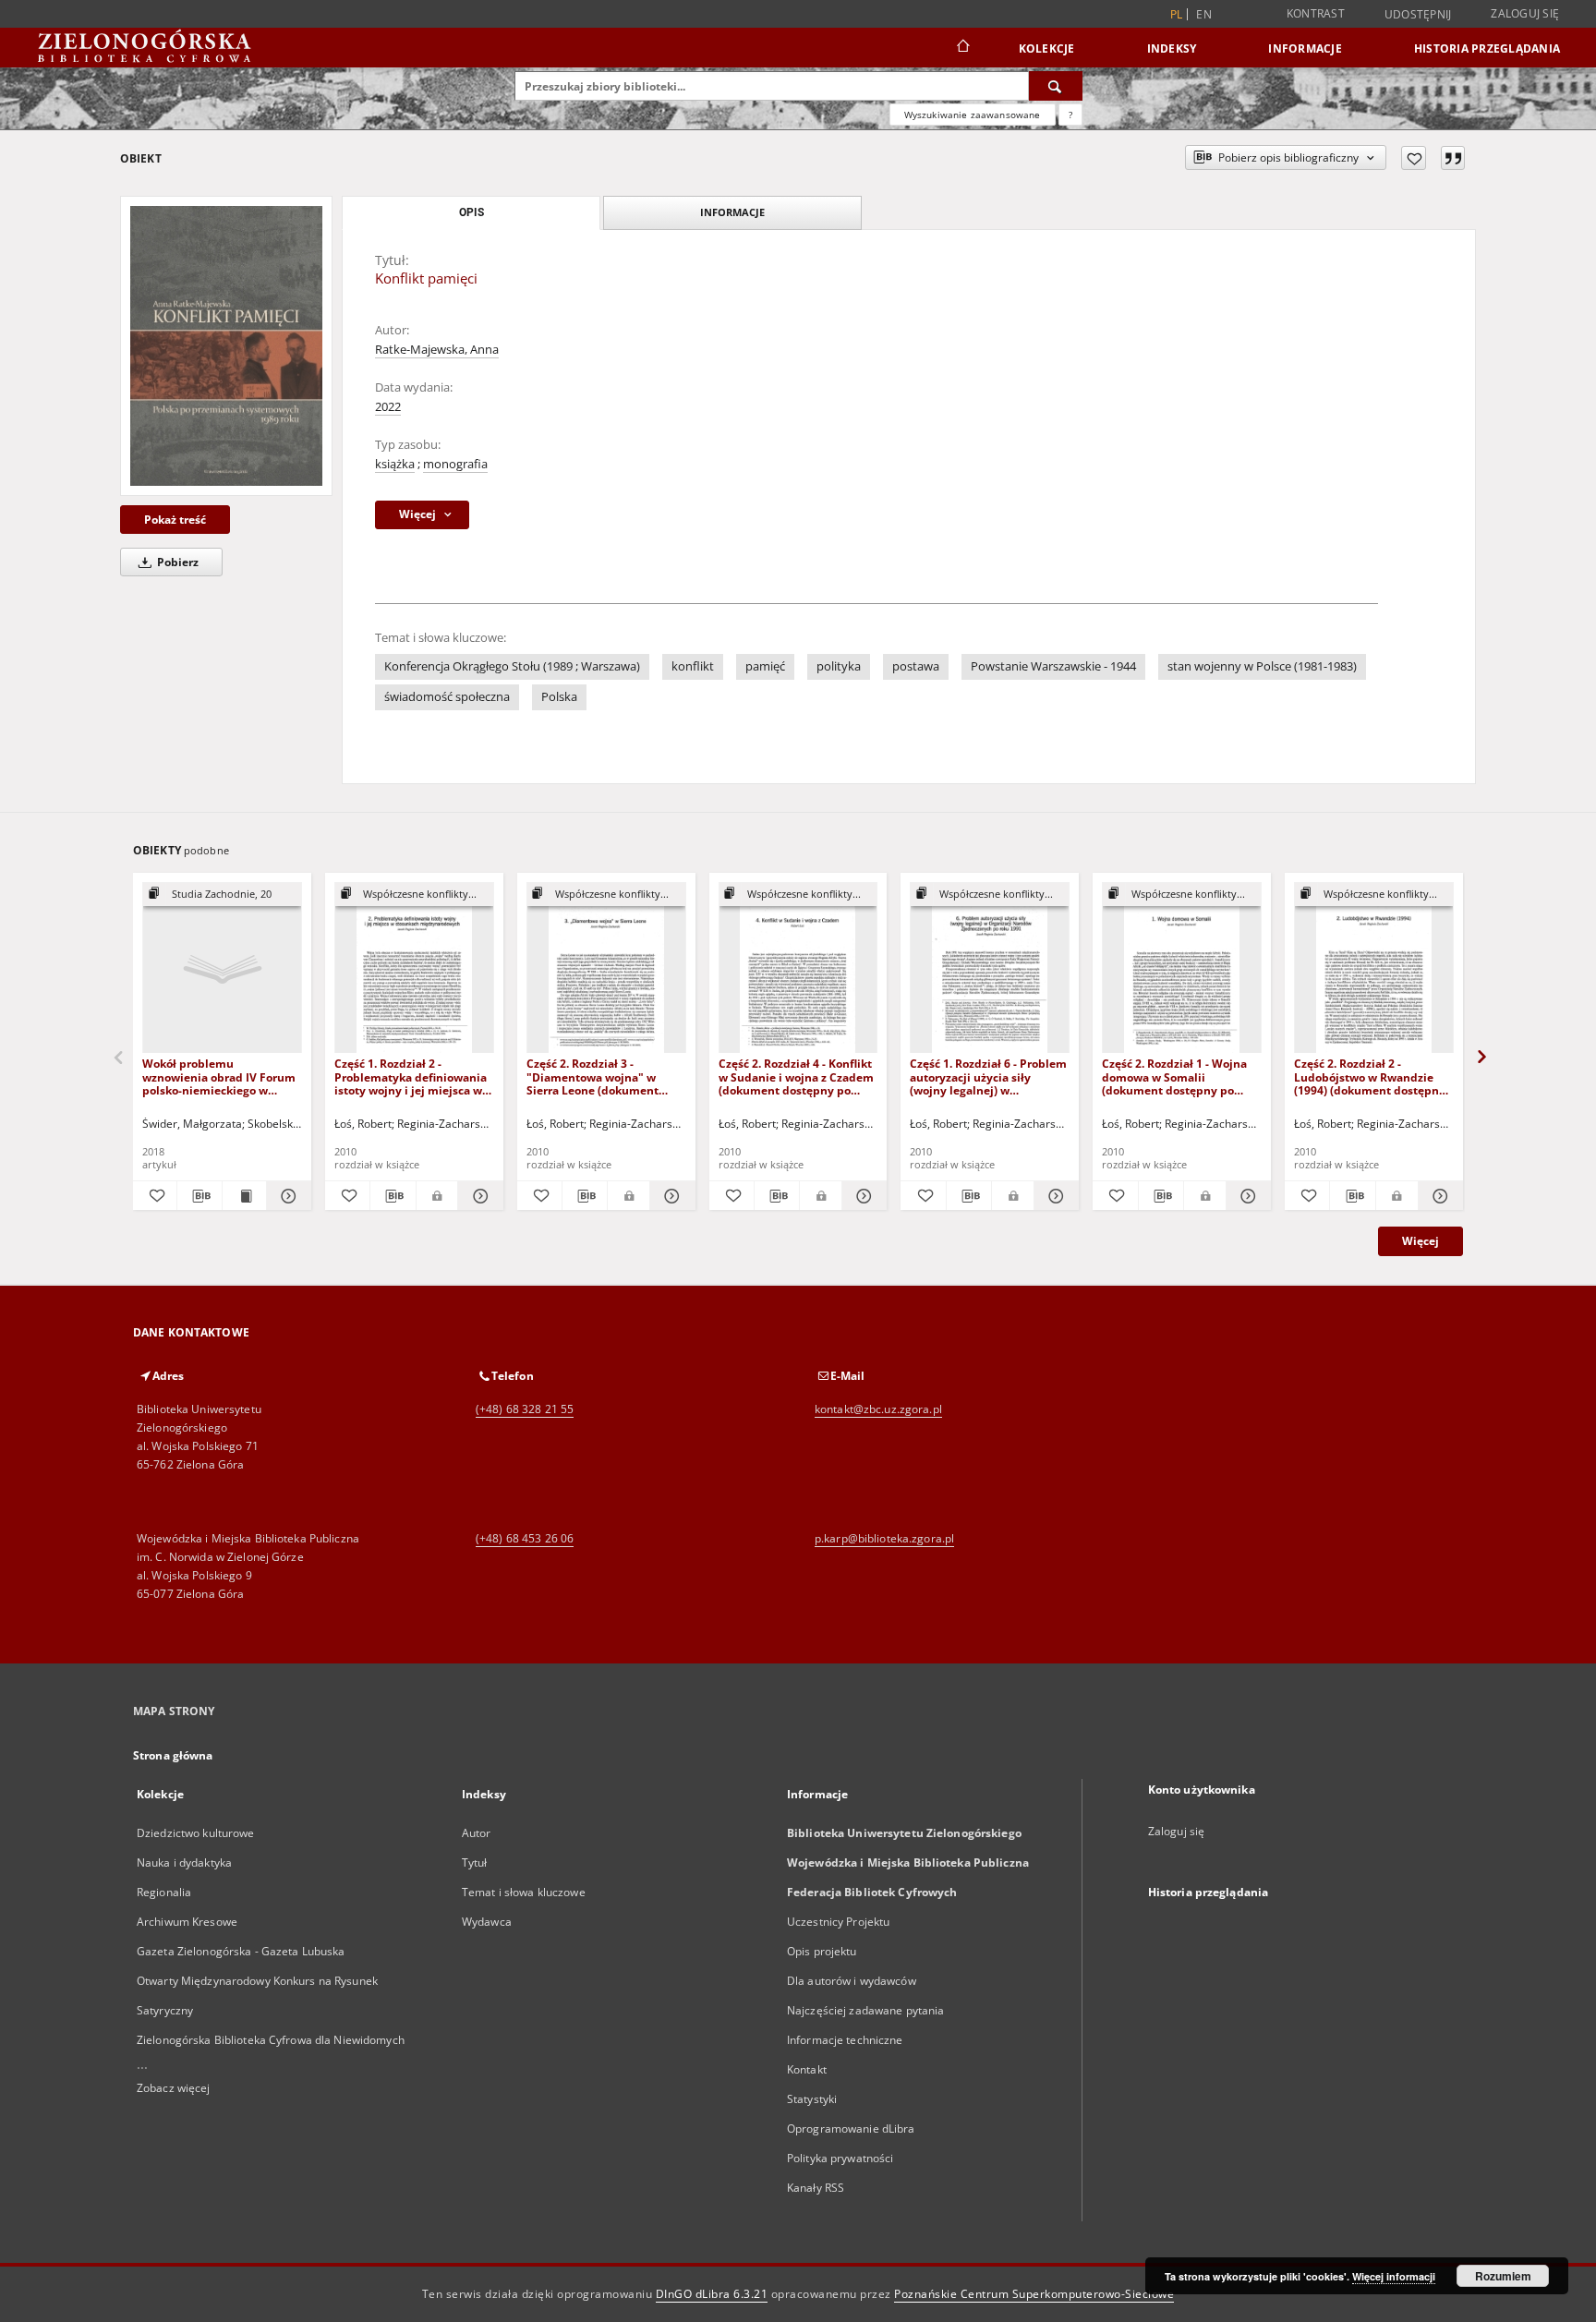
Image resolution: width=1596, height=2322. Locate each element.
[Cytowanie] (1453, 158)
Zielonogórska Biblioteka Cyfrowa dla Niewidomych (271, 2040)
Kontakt (807, 2069)
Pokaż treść (175, 520)
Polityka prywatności (840, 2158)
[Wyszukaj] (1056, 86)
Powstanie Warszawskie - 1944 (1053, 666)
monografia (455, 464)
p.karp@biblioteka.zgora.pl (884, 1538)
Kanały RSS (816, 2188)
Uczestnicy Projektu (838, 1922)
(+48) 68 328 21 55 (525, 1409)
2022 (388, 407)
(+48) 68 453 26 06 (525, 1538)
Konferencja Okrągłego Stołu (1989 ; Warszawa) (512, 666)
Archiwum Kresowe (187, 1922)
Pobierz (176, 562)
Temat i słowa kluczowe (524, 1892)
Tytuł (475, 1862)
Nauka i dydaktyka (184, 1862)
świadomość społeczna (447, 697)
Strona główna (173, 1755)
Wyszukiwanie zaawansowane (973, 115)
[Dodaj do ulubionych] (1414, 158)
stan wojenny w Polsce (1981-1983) (1262, 666)
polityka (839, 666)
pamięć (765, 666)
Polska (559, 697)
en (1204, 14)
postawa (916, 666)
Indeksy (1172, 48)
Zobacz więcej (174, 2088)
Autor (477, 1833)
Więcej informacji (1394, 2276)
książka (395, 464)
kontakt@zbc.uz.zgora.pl (878, 1409)
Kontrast (1316, 13)
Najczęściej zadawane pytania (865, 2010)
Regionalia (164, 1892)
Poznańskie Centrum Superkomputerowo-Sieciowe (1034, 2294)
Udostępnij (1418, 15)
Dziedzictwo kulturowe (196, 1833)
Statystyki (812, 2099)
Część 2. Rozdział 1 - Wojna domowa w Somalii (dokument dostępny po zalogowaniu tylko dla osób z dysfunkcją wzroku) (1180, 1076)
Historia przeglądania (1487, 48)
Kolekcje (1047, 48)
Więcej (1421, 1241)
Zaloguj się (1525, 13)
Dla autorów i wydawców (852, 1981)
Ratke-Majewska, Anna (437, 350)
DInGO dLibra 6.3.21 (712, 2294)
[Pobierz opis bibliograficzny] (199, 1196)
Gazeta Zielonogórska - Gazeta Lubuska (241, 1951)
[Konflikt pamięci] (226, 345)
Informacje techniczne (845, 2040)
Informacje (1305, 48)
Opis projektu (822, 1951)
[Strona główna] (962, 48)
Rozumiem (1503, 2276)
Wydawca (487, 1922)
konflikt (693, 666)
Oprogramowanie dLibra (851, 2128)
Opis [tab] (472, 212)
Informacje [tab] (732, 212)
